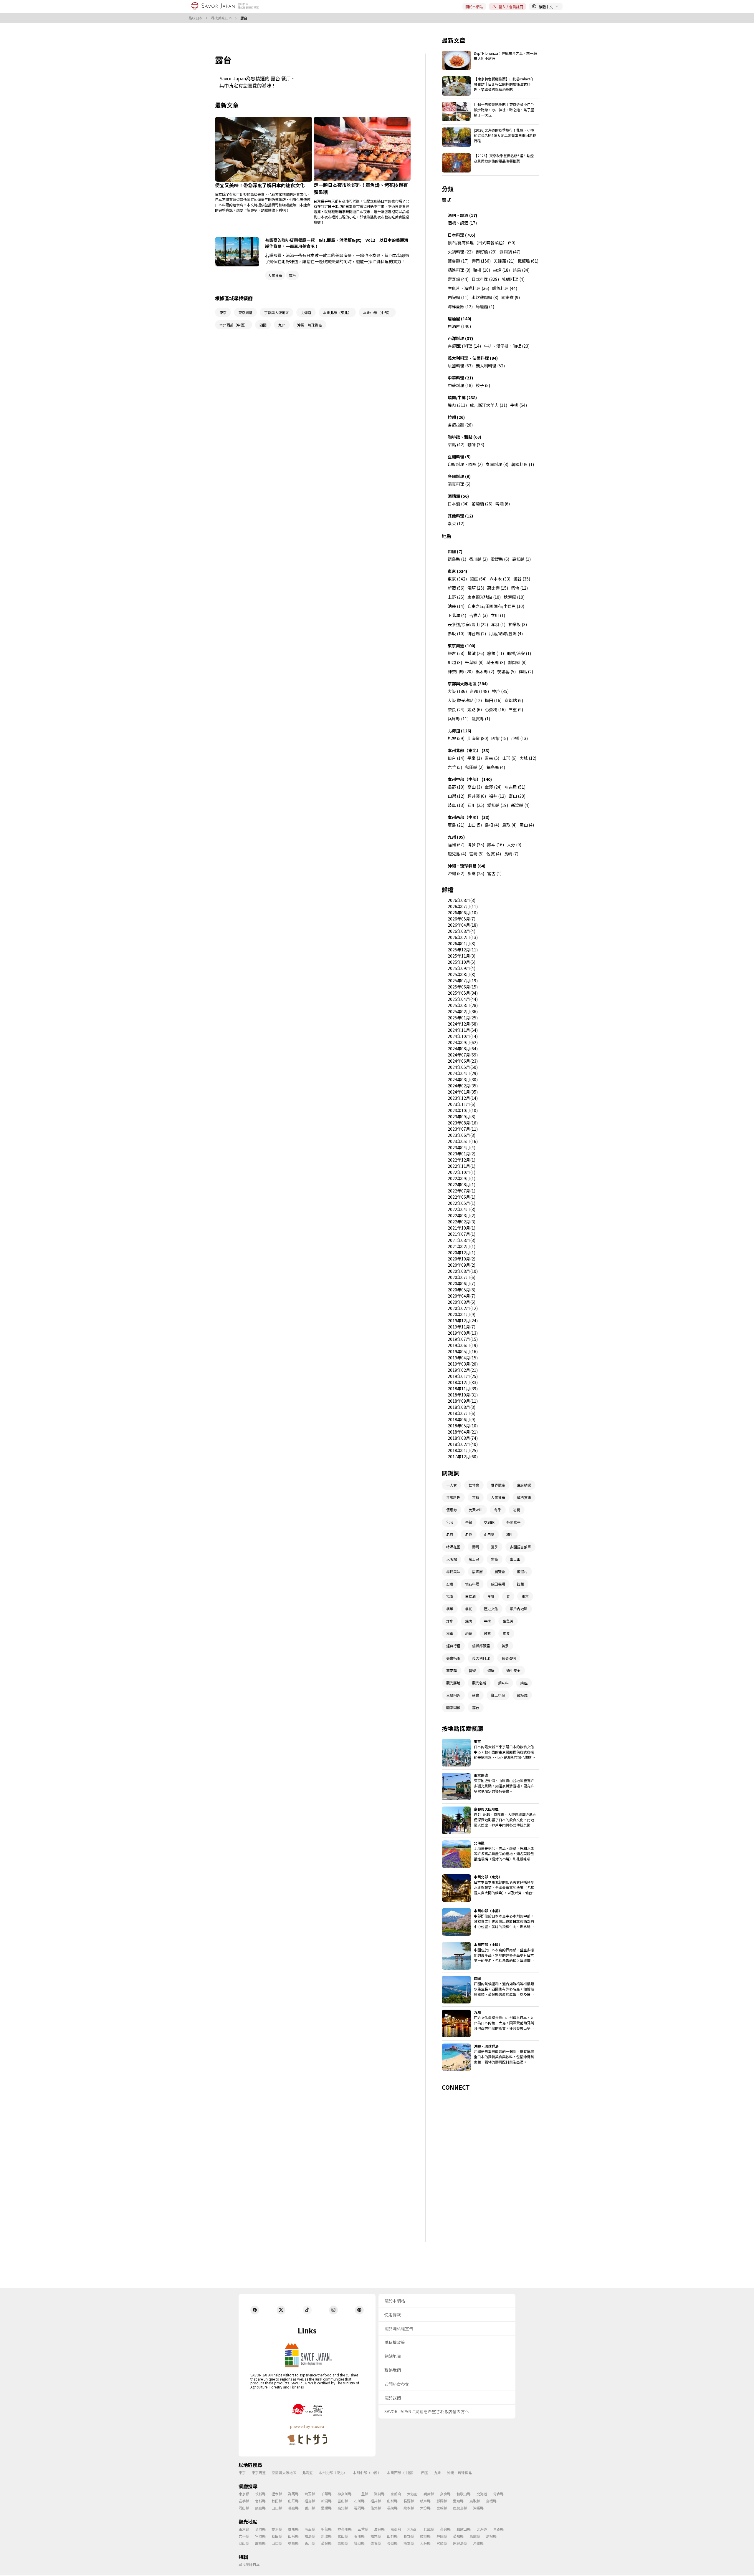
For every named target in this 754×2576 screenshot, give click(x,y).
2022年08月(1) (462, 1185)
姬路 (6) (475, 709)
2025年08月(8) (462, 974)
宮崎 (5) (476, 854)
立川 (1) (498, 615)
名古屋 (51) (515, 787)
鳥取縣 (475, 2501)
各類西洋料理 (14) (464, 346)
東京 (242, 2473)
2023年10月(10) (463, 1110)
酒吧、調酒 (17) (462, 215)
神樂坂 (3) (518, 624)
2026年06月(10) (463, 913)
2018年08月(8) (462, 1407)
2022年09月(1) (462, 1178)
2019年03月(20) (463, 1364)
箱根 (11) (496, 653)
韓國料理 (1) (523, 464)
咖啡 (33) (476, 444)
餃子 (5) (483, 385)
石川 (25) (476, 805)
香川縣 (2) (478, 559)
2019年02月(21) (463, 1370)
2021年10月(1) (462, 1228)
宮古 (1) (494, 873)
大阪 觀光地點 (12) (465, 700)
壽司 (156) (481, 261)
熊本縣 (409, 2508)
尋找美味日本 (222, 18)
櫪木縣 (277, 2494)
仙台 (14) (456, 758)
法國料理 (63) (460, 366)
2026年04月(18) (463, 925)
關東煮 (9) (511, 297)
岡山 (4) (527, 825)
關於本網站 (474, 7)
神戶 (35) (500, 691)
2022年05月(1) (462, 1203)
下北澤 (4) (457, 615)
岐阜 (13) (456, 805)
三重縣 (363, 2494)
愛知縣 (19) (498, 805)
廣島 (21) (456, 825)
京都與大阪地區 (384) (468, 684)
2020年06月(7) (462, 1283)
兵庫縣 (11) (458, 719)
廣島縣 (260, 2508)
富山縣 (343, 2501)
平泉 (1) (475, 758)
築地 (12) (519, 588)
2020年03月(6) (462, 1302)
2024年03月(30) (463, 1079)
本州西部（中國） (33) (469, 817)
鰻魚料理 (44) (505, 288)
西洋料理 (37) (460, 338)
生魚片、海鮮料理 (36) (468, 288)
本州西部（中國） (401, 2473)
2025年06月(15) (463, 987)
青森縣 (498, 2494)
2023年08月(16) (463, 1123)
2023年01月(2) (462, 1154)
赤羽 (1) (498, 624)
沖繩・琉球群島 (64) (467, 866)
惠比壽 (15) (498, 588)
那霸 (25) (476, 873)
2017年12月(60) (463, 1457)
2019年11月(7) (462, 1327)
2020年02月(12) (463, 1308)
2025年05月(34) (463, 993)
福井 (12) (497, 796)
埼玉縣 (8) (496, 662)
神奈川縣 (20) (460, 671)
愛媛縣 (326, 2508)
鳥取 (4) (509, 825)
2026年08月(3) (462, 900)
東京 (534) (457, 571)
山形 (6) (509, 758)
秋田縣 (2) (474, 767)
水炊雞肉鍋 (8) (485, 297)
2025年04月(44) (463, 999)
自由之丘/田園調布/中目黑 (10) (496, 606)
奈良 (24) (456, 709)
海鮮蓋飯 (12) (460, 306)
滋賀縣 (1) (481, 719)
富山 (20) (517, 796)
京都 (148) (479, 691)
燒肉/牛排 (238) (462, 397)
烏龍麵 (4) (485, 306)
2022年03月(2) (462, 1215)
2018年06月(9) (462, 1419)
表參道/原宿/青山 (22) (468, 624)
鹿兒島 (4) (457, 854)
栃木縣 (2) (485, 671)
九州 (438, 2473)
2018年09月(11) (463, 1401)
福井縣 (376, 2501)
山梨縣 (392, 2501)
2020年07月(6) (462, 1277)
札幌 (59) (456, 738)
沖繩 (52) (456, 873)
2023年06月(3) (462, 1135)
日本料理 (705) (462, 235)
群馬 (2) (526, 671)
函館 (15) (500, 738)
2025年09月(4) (462, 968)
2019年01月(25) (463, 1376)
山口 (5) (475, 825)
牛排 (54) (519, 405)
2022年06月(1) (462, 1197)
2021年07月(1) (462, 1234)
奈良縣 (445, 2494)
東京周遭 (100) (462, 646)
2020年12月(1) (462, 1253)
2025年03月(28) (463, 1005)
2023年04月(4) (462, 1147)
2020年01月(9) (462, 1314)
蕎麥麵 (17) (458, 261)
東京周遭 (259, 2473)
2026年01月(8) (462, 943)
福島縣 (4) (496, 767)
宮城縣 (260, 2501)
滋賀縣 (379, 2494)
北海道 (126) (459, 731)
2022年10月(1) (462, 1172)
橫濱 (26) (476, 653)
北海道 (307, 2473)
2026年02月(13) (463, 937)
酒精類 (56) (458, 496)
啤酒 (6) (503, 504)
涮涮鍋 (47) (510, 252)
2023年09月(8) (462, 1117)
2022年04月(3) (462, 1209)
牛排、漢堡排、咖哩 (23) (507, 346)
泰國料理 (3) (497, 464)
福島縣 (310, 2501)
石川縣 (359, 2501)
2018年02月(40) (463, 1444)
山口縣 (277, 2508)
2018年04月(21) (463, 1432)
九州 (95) (456, 837)
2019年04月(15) (463, 1358)
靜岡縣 (442, 2501)
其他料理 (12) (460, 516)
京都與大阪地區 (284, 2473)
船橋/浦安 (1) (519, 653)
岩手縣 (244, 2501)
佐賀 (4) (494, 854)
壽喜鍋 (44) (458, 279)
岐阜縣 (425, 2501)
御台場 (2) (477, 633)
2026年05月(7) (462, 919)
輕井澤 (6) (477, 796)
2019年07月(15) (463, 1339)
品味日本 (196, 18)
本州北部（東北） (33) (469, 750)
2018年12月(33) (463, 1382)
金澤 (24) (493, 787)
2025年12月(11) (463, 950)
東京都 (244, 2494)
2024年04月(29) (463, 1073)
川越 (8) (455, 662)
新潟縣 (326, 2501)
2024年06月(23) (463, 1061)
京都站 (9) (514, 700)
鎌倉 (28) (456, 653)
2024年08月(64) (463, 1049)
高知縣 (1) (521, 559)
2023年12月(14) (463, 1098)
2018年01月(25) (463, 1450)
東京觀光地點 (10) (484, 597)
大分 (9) (514, 845)
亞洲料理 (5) (459, 457)
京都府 (396, 2494)
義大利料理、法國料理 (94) (473, 358)
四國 (425, 2473)
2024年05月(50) (463, 1067)
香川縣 (310, 2508)
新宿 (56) (456, 588)
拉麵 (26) (456, 417)
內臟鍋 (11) (458, 297)
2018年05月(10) (463, 1426)
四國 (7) (455, 551)
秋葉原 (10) (514, 597)
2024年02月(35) (463, 1086)
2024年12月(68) (463, 1024)
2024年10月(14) (463, 1036)
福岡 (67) (456, 845)
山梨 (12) (456, 796)
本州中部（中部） (367, 2473)
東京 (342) (457, 579)
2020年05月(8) (462, 1290)
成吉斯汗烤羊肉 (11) (488, 405)
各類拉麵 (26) (460, 425)
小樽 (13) (519, 738)
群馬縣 (293, 2494)
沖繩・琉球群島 (459, 2473)
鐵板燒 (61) (528, 261)
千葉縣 (326, 2494)
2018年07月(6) (462, 1413)
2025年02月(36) (463, 1011)
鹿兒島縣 (460, 2508)
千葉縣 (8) (474, 662)
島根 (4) (492, 825)
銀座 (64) (478, 579)
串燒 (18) (501, 270)
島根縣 (491, 2501)
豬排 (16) (482, 270)
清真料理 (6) (459, 484)
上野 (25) (456, 597)
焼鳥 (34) (521, 270)
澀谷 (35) (522, 579)
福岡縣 (359, 2508)
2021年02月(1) (462, 1246)
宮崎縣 (442, 2508)
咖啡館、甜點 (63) (464, 437)
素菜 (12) (456, 523)
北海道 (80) (478, 738)
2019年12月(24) (463, 1321)
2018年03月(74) (463, 1438)
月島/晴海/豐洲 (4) (506, 633)
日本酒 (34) (458, 504)
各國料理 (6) (459, 476)
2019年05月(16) (463, 1351)
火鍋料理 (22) (460, 252)
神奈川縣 (345, 2494)
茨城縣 (260, 2494)
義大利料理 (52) (490, 366)
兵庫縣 (429, 2494)
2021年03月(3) (462, 1240)
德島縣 (293, 2508)
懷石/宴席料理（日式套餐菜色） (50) (482, 243)
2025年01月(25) (463, 1018)
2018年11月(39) (463, 1389)
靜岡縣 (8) (517, 662)
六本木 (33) (500, 579)
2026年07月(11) (463, 906)
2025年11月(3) (462, 956)
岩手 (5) (455, 767)
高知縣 (343, 2508)
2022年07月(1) (462, 1191)
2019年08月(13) (463, 1333)
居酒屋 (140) (459, 319)
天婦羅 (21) (504, 261)
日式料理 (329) (485, 279)
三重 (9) (516, 709)
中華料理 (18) (460, 385)
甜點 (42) (456, 444)
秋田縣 (277, 2501)
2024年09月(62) (463, 1042)
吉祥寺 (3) (478, 615)
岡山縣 (244, 2508)
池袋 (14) (456, 606)
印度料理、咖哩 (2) (465, 464)
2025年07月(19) (463, 981)
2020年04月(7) (462, 1296)
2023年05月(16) (463, 1141)
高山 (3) (475, 787)
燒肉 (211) (457, 405)
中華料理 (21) (460, 378)
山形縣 (293, 2501)
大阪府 (412, 2494)
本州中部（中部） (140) (470, 779)
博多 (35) (476, 845)
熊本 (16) (496, 845)
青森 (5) (492, 758)
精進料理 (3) (459, 270)
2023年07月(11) (463, 1129)
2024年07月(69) (463, 1055)
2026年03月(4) (462, 931)
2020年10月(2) (462, 1259)
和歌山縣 (464, 2494)
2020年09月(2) (462, 1265)
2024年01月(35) (463, 1092)
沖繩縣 (478, 2508)
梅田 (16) (493, 700)
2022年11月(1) (462, 1166)
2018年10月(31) (463, 1395)
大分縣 (425, 2508)
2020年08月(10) (463, 1271)
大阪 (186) (457, 691)
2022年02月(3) (462, 1222)
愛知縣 (458, 2501)
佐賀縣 (376, 2508)
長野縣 (409, 2501)
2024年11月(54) (463, 1030)
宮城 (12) (528, 758)
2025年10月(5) (462, 962)
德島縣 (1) (457, 559)
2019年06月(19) (463, 1345)
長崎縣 (392, 2508)
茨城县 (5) (506, 671)
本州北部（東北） (333, 2473)
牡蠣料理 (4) (513, 279)
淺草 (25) (476, 588)
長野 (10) (456, 787)
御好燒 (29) (486, 252)
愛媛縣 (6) (500, 559)
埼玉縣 (310, 2494)
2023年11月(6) (462, 1104)
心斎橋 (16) (495, 709)
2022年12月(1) (462, 1160)
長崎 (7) (511, 854)
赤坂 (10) (456, 633)
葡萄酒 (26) (482, 504)
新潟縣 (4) (520, 805)
